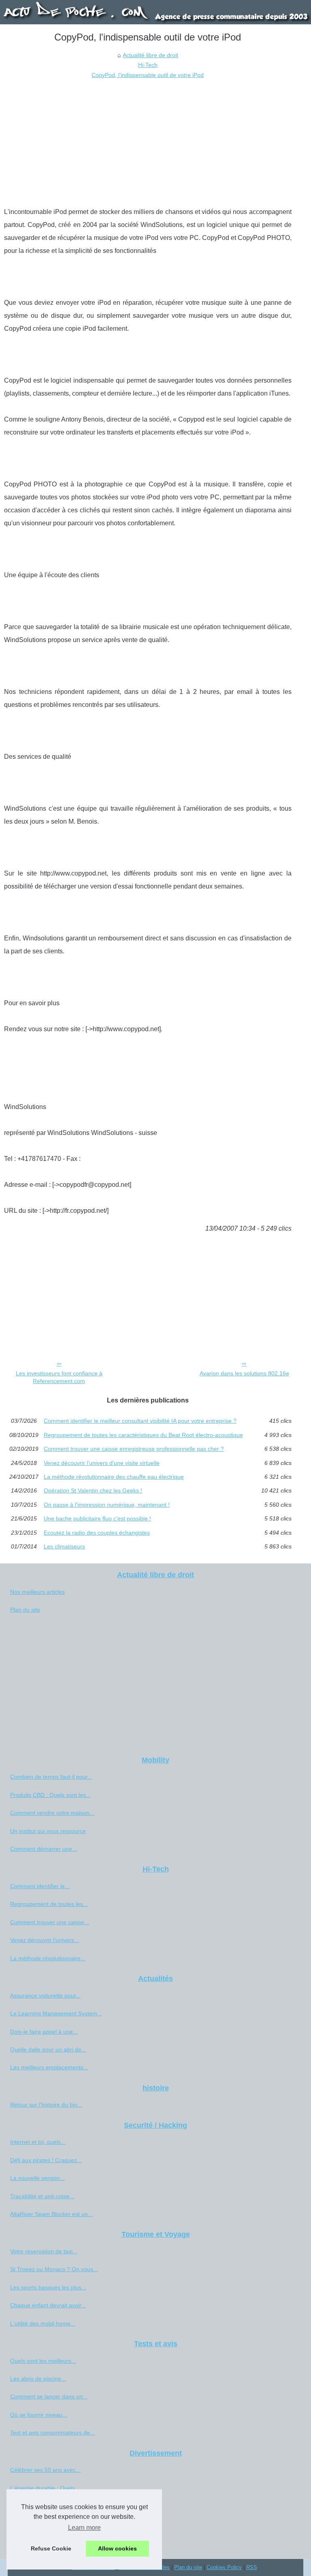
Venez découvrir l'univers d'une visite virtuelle (102, 1463)
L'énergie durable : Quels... (45, 2488)
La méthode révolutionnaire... (48, 1958)
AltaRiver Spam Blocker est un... (51, 2214)
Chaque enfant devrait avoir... (48, 2305)
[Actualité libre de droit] (155, 12)
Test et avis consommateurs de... (52, 2433)
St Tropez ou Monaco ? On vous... (54, 2269)
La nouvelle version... (37, 2178)
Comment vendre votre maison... (52, 1813)
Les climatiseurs (64, 1546)
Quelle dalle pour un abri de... (48, 2049)
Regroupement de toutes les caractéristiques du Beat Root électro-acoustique (143, 1435)
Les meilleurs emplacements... (49, 2067)
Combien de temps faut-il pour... (51, 1777)
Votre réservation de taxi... (44, 2251)
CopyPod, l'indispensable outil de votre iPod (148, 75)
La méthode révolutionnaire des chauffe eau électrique (114, 1477)
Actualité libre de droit (150, 55)
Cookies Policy (224, 2567)
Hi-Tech (148, 65)
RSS (252, 2567)
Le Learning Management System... (56, 2013)
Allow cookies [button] (117, 2548)
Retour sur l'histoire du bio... (46, 2105)
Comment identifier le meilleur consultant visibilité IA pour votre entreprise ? (140, 1421)
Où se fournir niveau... (39, 2415)
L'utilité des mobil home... (43, 2323)
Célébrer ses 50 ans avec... (45, 2470)
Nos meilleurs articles (37, 1592)
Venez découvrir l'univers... (45, 1940)
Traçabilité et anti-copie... (42, 2196)
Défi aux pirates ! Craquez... (46, 2160)
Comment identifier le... (40, 1886)
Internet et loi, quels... (38, 2142)
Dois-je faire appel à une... (44, 2032)
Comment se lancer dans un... (49, 2396)
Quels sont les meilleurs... (43, 2361)
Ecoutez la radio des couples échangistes (97, 1533)
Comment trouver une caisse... (50, 1922)
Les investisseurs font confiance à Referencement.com (59, 1377)
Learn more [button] (84, 2528)
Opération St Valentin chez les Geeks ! (93, 1490)
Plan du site (25, 1610)
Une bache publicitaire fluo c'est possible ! (97, 1518)
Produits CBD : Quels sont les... (50, 1795)
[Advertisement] (148, 141)
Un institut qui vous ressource (48, 1831)
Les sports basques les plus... (48, 2287)
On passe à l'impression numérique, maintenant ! (107, 1505)
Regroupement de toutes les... (49, 1904)
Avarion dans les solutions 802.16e (244, 1373)
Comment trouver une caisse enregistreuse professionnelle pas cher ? (134, 1449)
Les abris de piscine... (38, 2379)
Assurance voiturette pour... (45, 1996)
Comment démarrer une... (44, 1849)
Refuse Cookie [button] (51, 2548)
